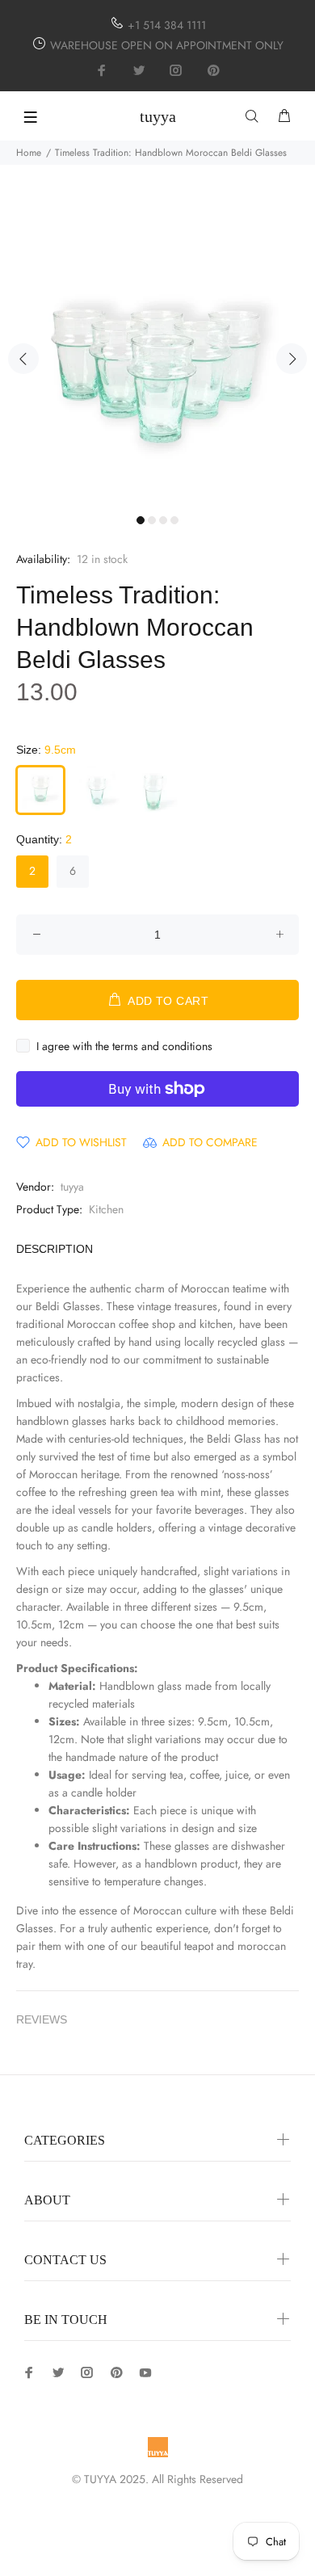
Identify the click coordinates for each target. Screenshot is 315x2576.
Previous (23, 359)
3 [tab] (163, 520)
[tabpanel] (157, 349)
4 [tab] (174, 520)
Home (29, 153)
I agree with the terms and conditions (124, 1046)
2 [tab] (152, 520)
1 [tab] (141, 520)
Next (292, 359)
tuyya (72, 1187)
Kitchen (106, 1209)
